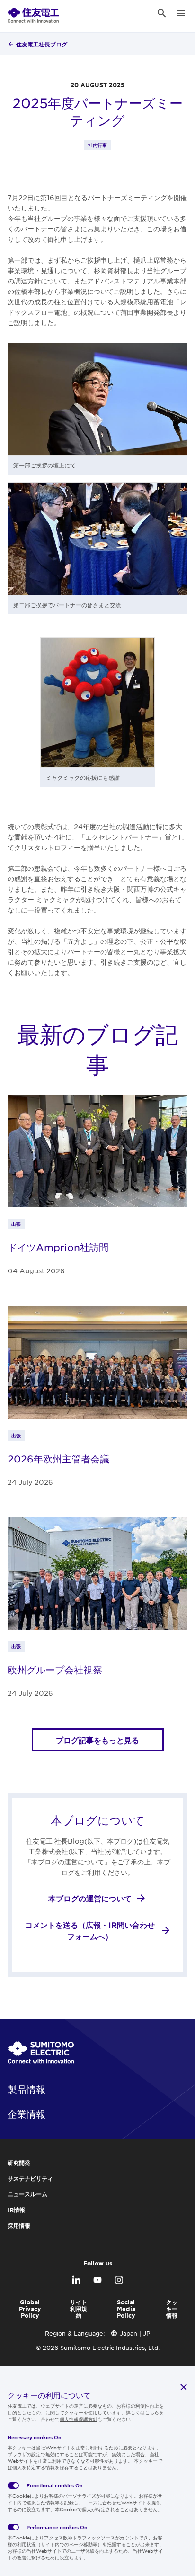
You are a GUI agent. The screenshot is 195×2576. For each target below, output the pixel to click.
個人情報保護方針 (79, 2419)
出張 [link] (16, 1224)
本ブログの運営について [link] (90, 1898)
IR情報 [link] (16, 2210)
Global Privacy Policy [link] (30, 2309)
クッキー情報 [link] (172, 2309)
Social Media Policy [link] (126, 2309)
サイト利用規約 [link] (79, 2309)
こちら (152, 2412)
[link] (33, 13)
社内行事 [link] (97, 145)
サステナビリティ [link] (30, 2178)
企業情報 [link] (27, 2114)
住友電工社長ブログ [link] (42, 44)
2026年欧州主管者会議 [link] (58, 1459)
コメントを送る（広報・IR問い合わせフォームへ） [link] (90, 1930)
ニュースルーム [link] (27, 2194)
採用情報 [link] (19, 2225)
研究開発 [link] (19, 2163)
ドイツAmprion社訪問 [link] (58, 1247)
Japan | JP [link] (135, 2333)
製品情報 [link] (27, 2089)
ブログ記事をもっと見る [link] (97, 1740)
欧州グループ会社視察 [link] (55, 1670)
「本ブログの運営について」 (68, 1862)
